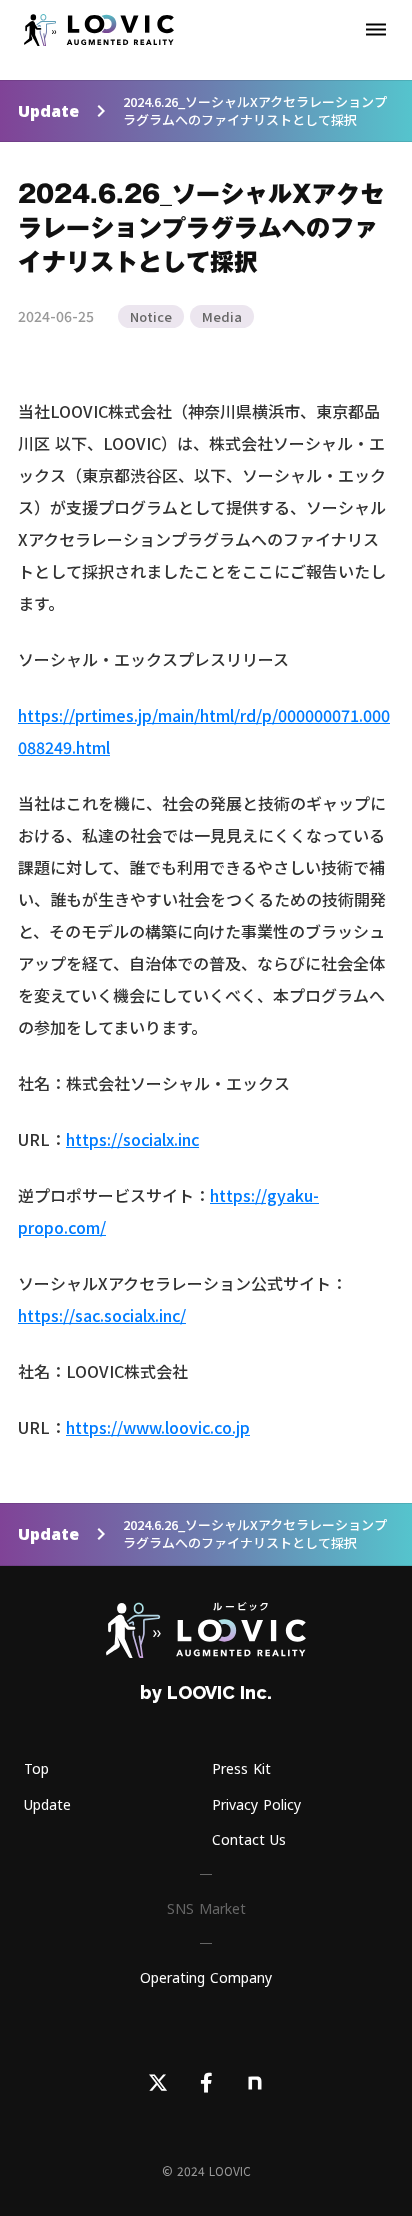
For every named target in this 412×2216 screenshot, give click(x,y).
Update (48, 111)
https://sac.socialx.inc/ (102, 1315)
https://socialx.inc (132, 1139)
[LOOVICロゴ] (206, 1630)
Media (222, 316)
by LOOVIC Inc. (206, 1692)
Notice (151, 316)
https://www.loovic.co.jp (158, 1427)
